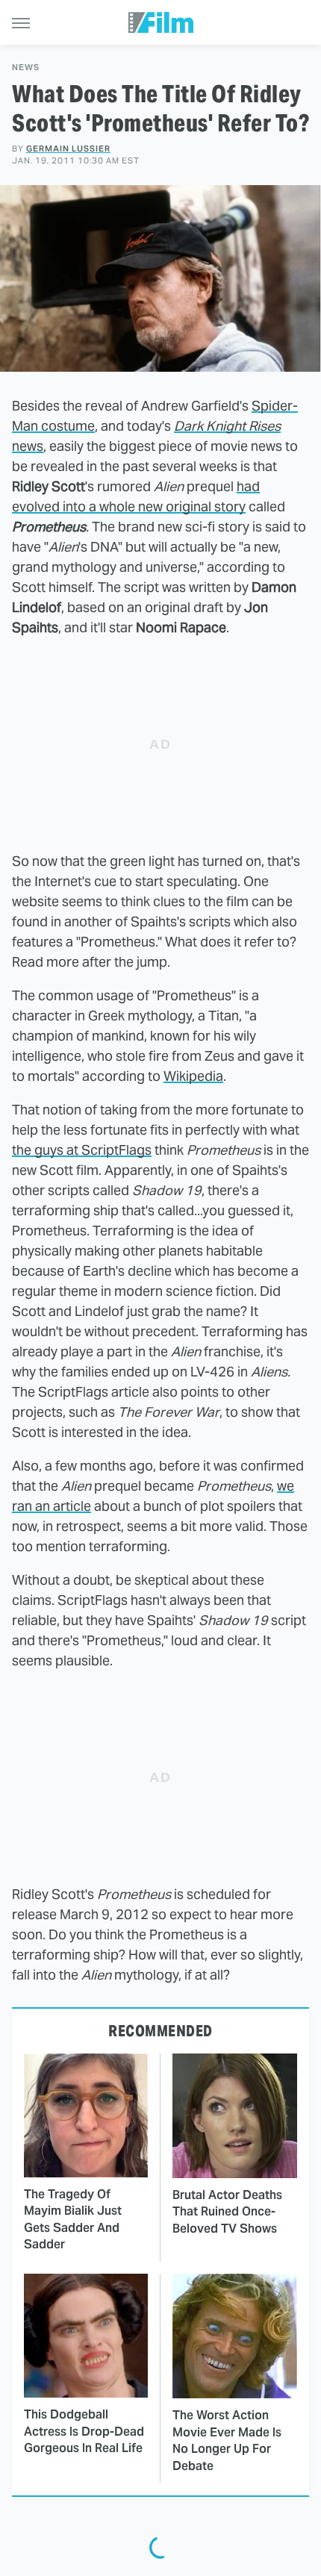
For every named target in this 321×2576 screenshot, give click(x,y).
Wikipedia (193, 1076)
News (26, 68)
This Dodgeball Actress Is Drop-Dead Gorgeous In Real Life (84, 2431)
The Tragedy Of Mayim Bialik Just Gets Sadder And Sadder (73, 2219)
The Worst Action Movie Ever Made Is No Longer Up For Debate (227, 2440)
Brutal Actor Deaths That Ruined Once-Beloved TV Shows (227, 2212)
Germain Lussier (68, 149)
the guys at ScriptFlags (82, 1150)
